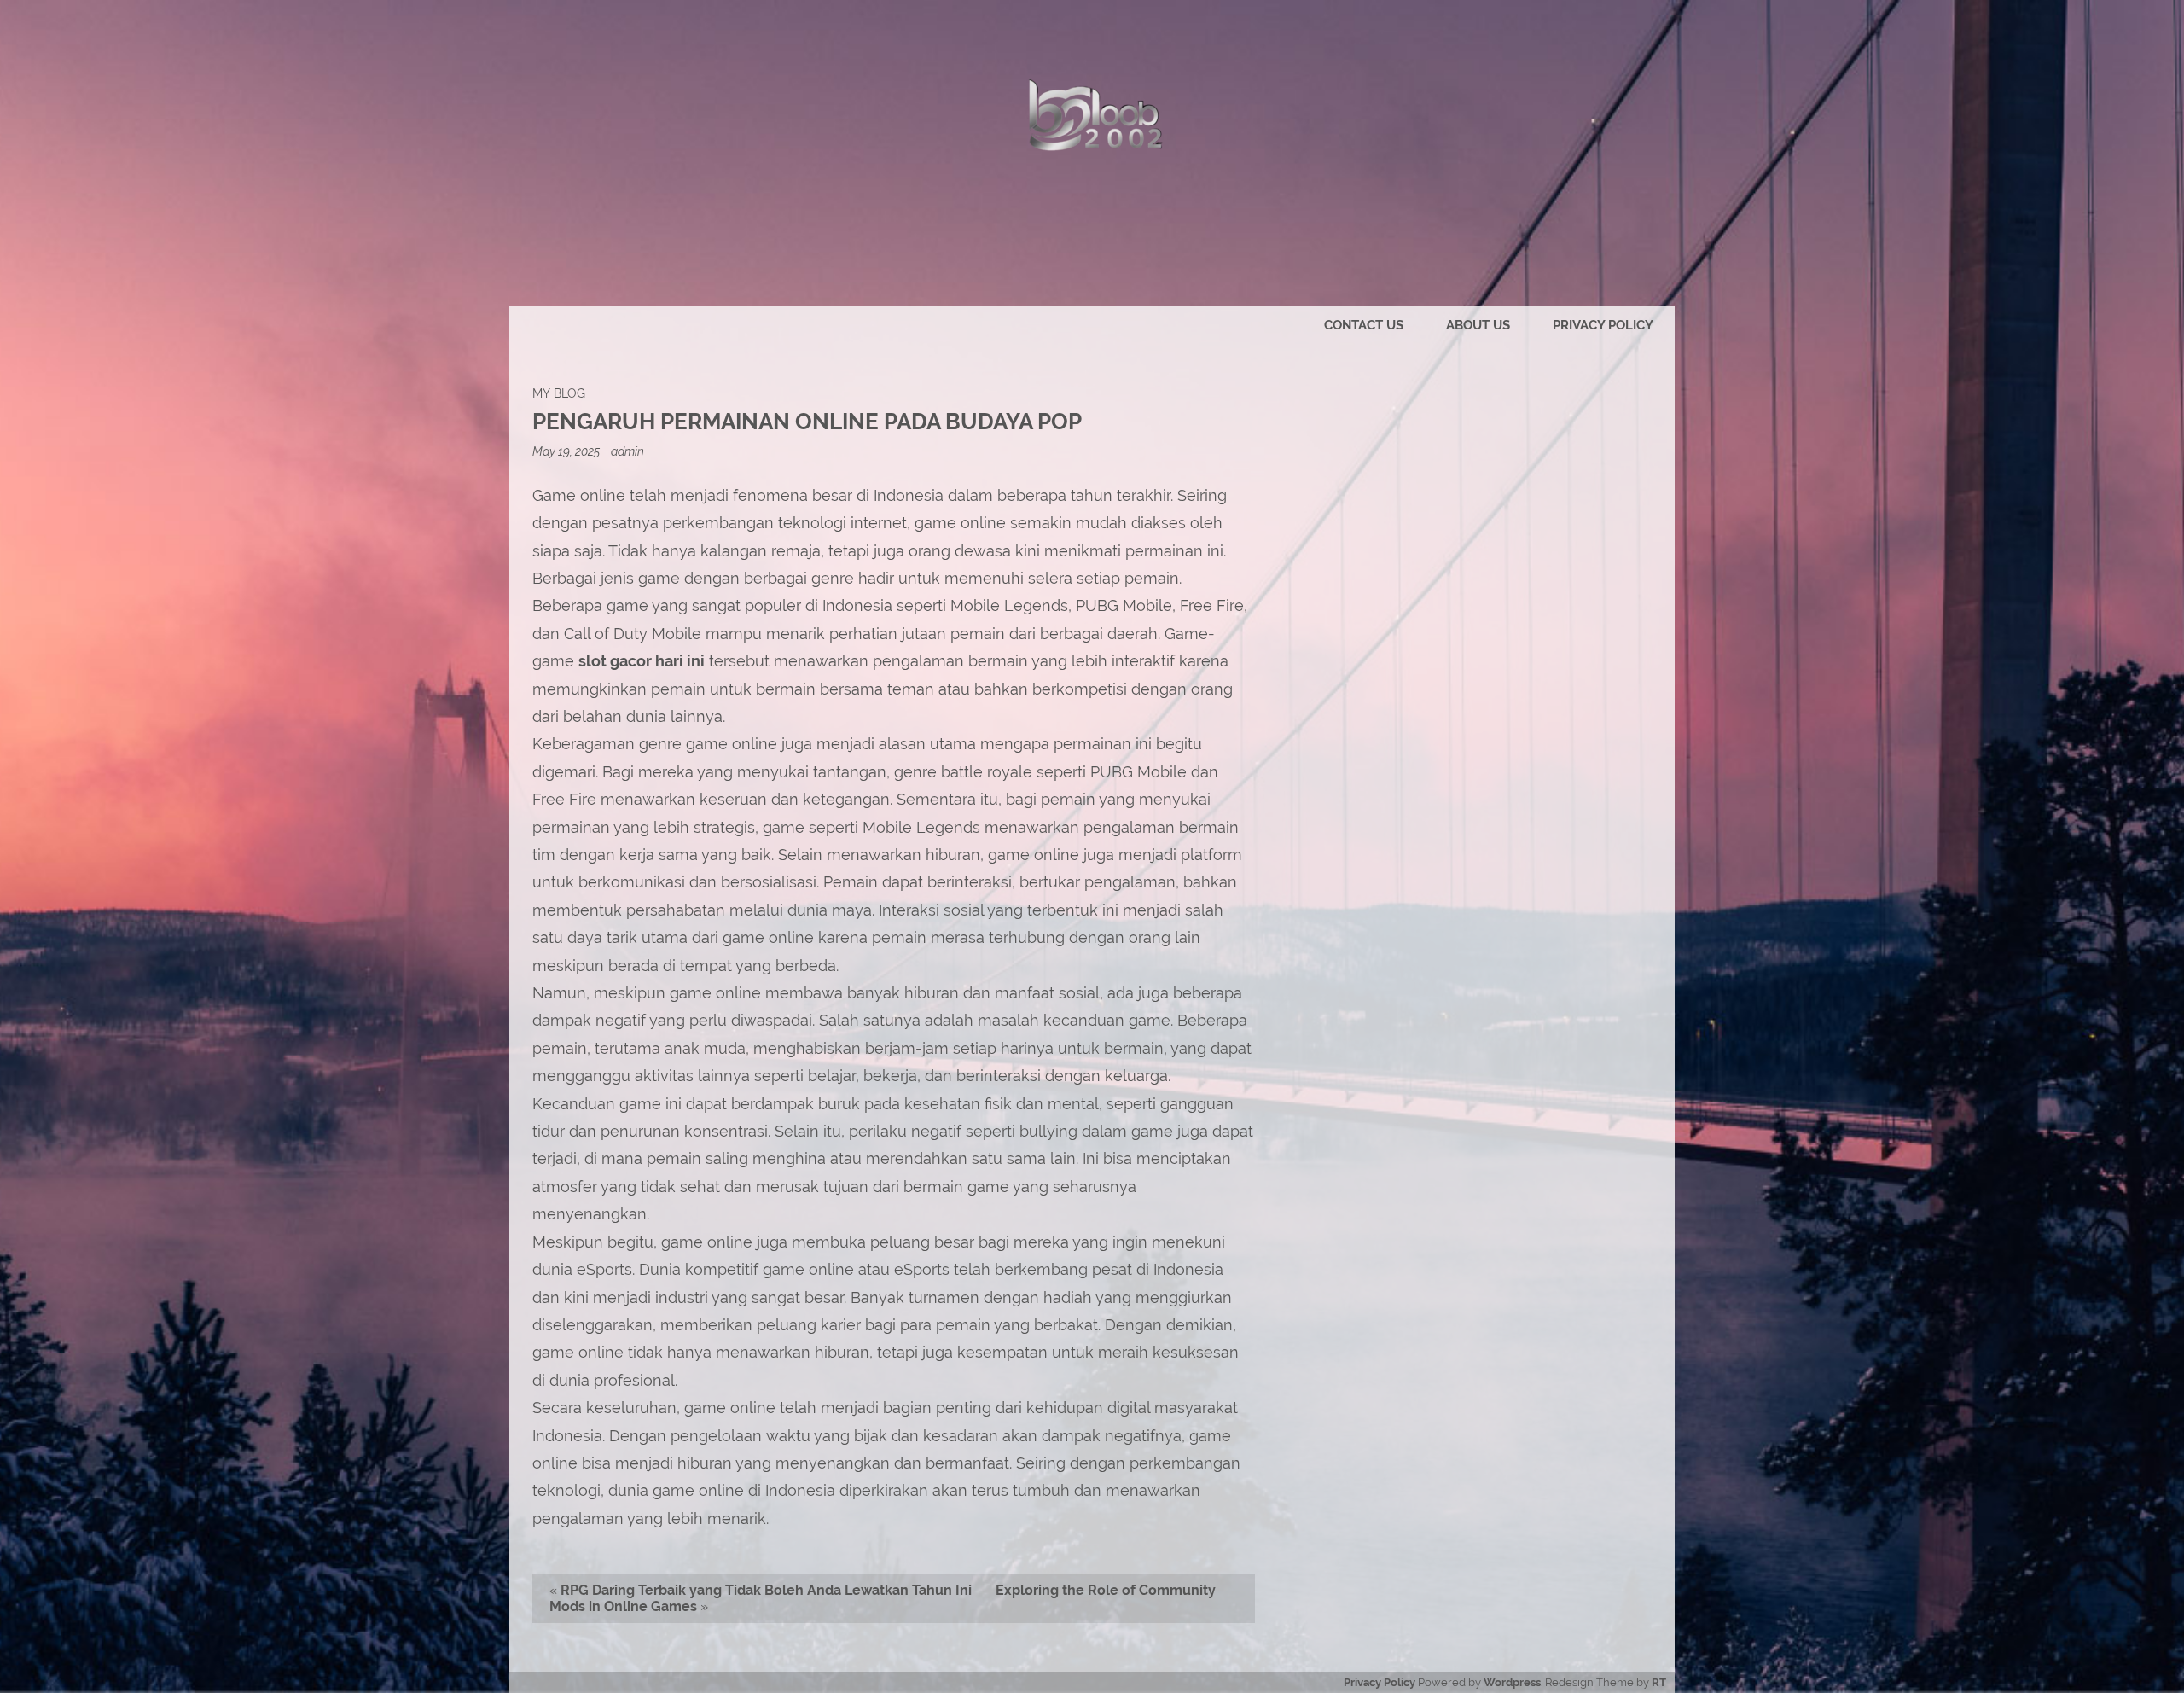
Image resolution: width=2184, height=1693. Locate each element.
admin (627, 451)
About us (1478, 325)
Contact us (1364, 325)
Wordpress (1512, 1682)
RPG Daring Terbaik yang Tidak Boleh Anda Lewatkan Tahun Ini (766, 1590)
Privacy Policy (1603, 325)
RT (1659, 1682)
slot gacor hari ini (642, 661)
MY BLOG (559, 393)
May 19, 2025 (567, 451)
